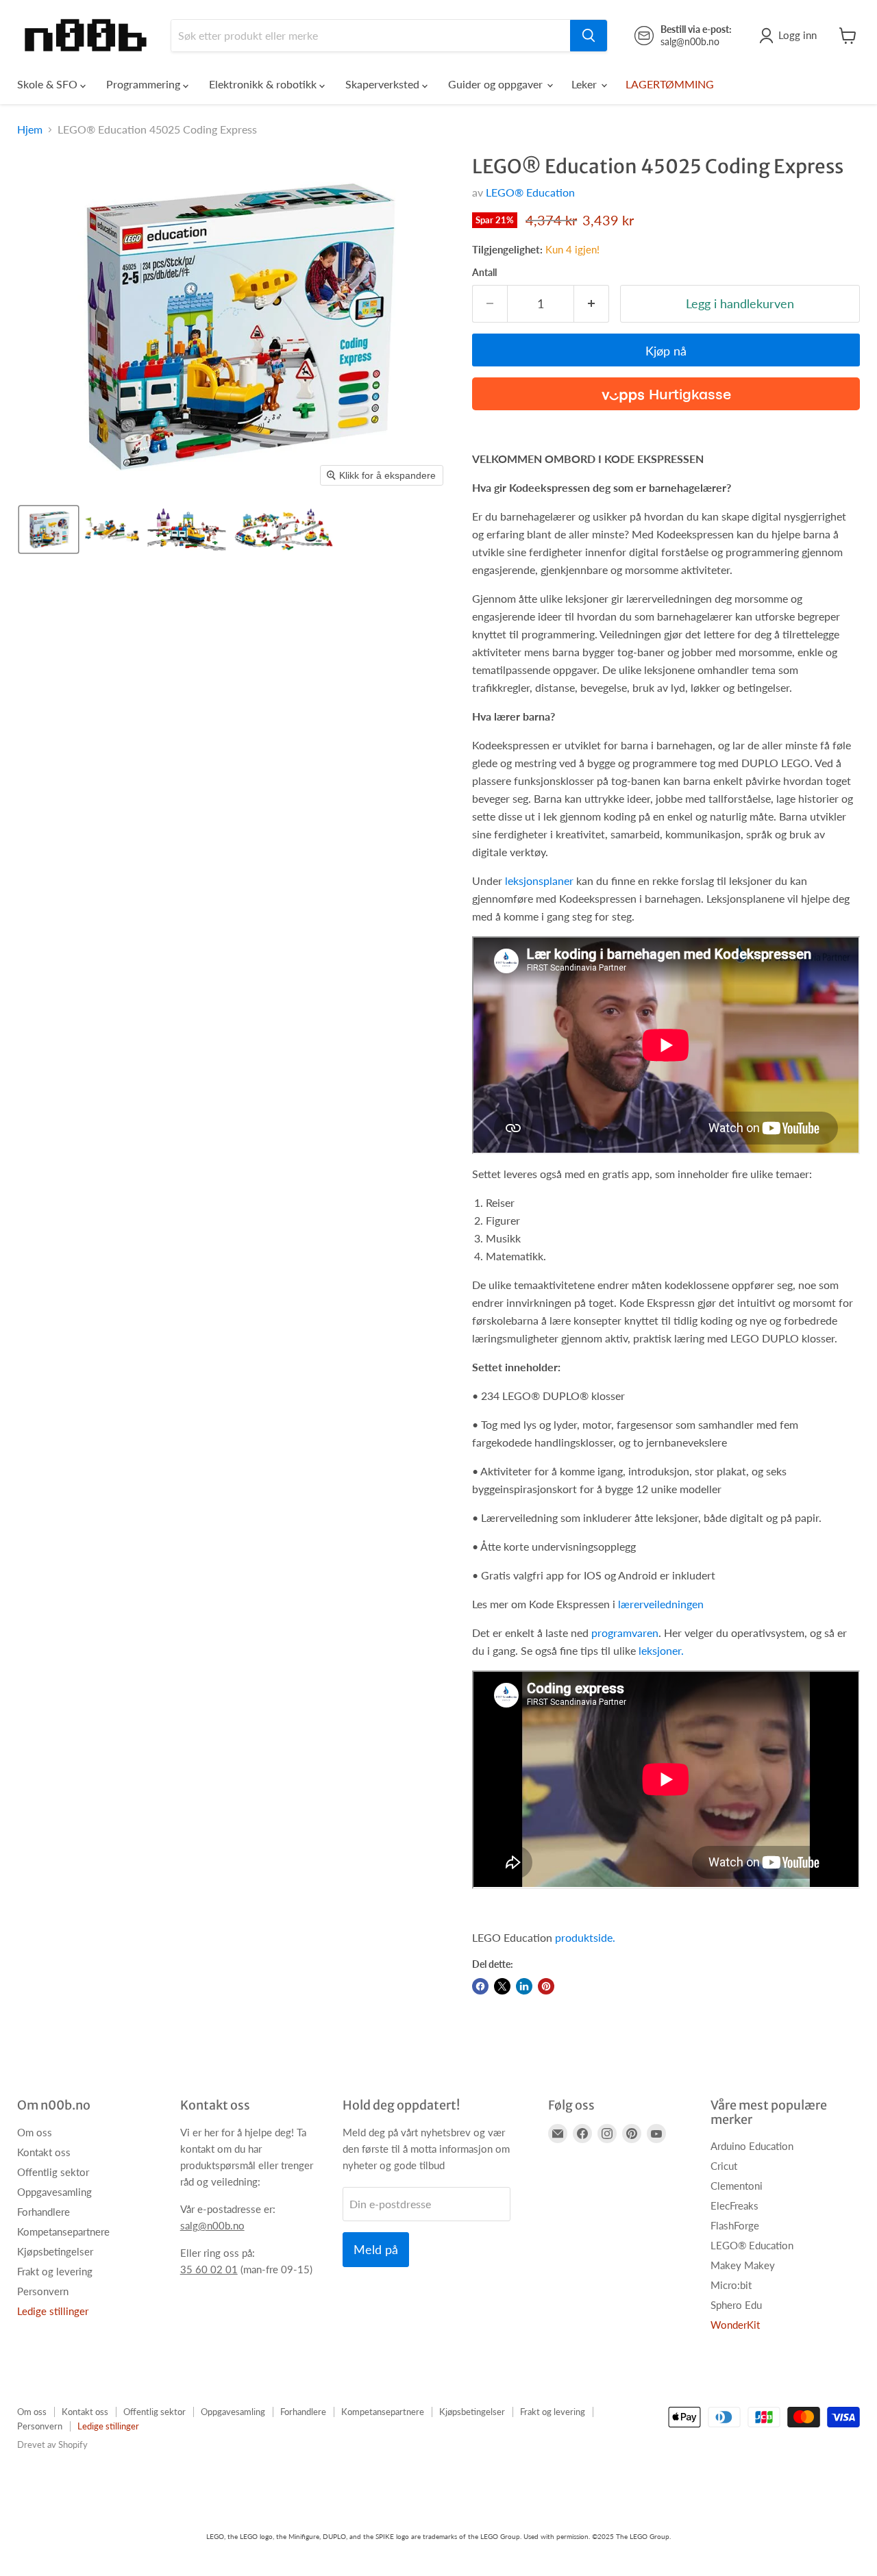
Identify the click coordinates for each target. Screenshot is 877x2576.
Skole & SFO (49, 84)
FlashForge (735, 2225)
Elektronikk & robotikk (264, 84)
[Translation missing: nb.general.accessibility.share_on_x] (502, 1986)
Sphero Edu (736, 2305)
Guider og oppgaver (497, 84)
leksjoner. (661, 1650)
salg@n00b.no (212, 2225)
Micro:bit (731, 2285)
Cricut (724, 2166)
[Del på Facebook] (480, 1986)
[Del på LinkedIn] (524, 1986)
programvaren (625, 1633)
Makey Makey (743, 2265)
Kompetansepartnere (63, 2231)
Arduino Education (752, 2146)
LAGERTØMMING (670, 84)
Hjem (30, 129)
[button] (49, 529)
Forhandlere (44, 2212)
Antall (484, 273)
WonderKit (735, 2325)
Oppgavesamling (54, 2192)
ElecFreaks (734, 2205)
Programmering (145, 84)
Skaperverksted (384, 84)
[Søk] (589, 36)
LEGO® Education (530, 192)
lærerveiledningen (661, 1604)
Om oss (35, 2132)
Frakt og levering (55, 2271)
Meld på (376, 2249)
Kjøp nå (666, 351)
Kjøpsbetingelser (55, 2251)
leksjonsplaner (539, 880)
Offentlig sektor (53, 2172)
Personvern (43, 2291)
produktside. (585, 1937)
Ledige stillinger (53, 2311)
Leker (585, 84)
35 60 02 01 (209, 2269)
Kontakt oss (44, 2152)
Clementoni (737, 2186)
